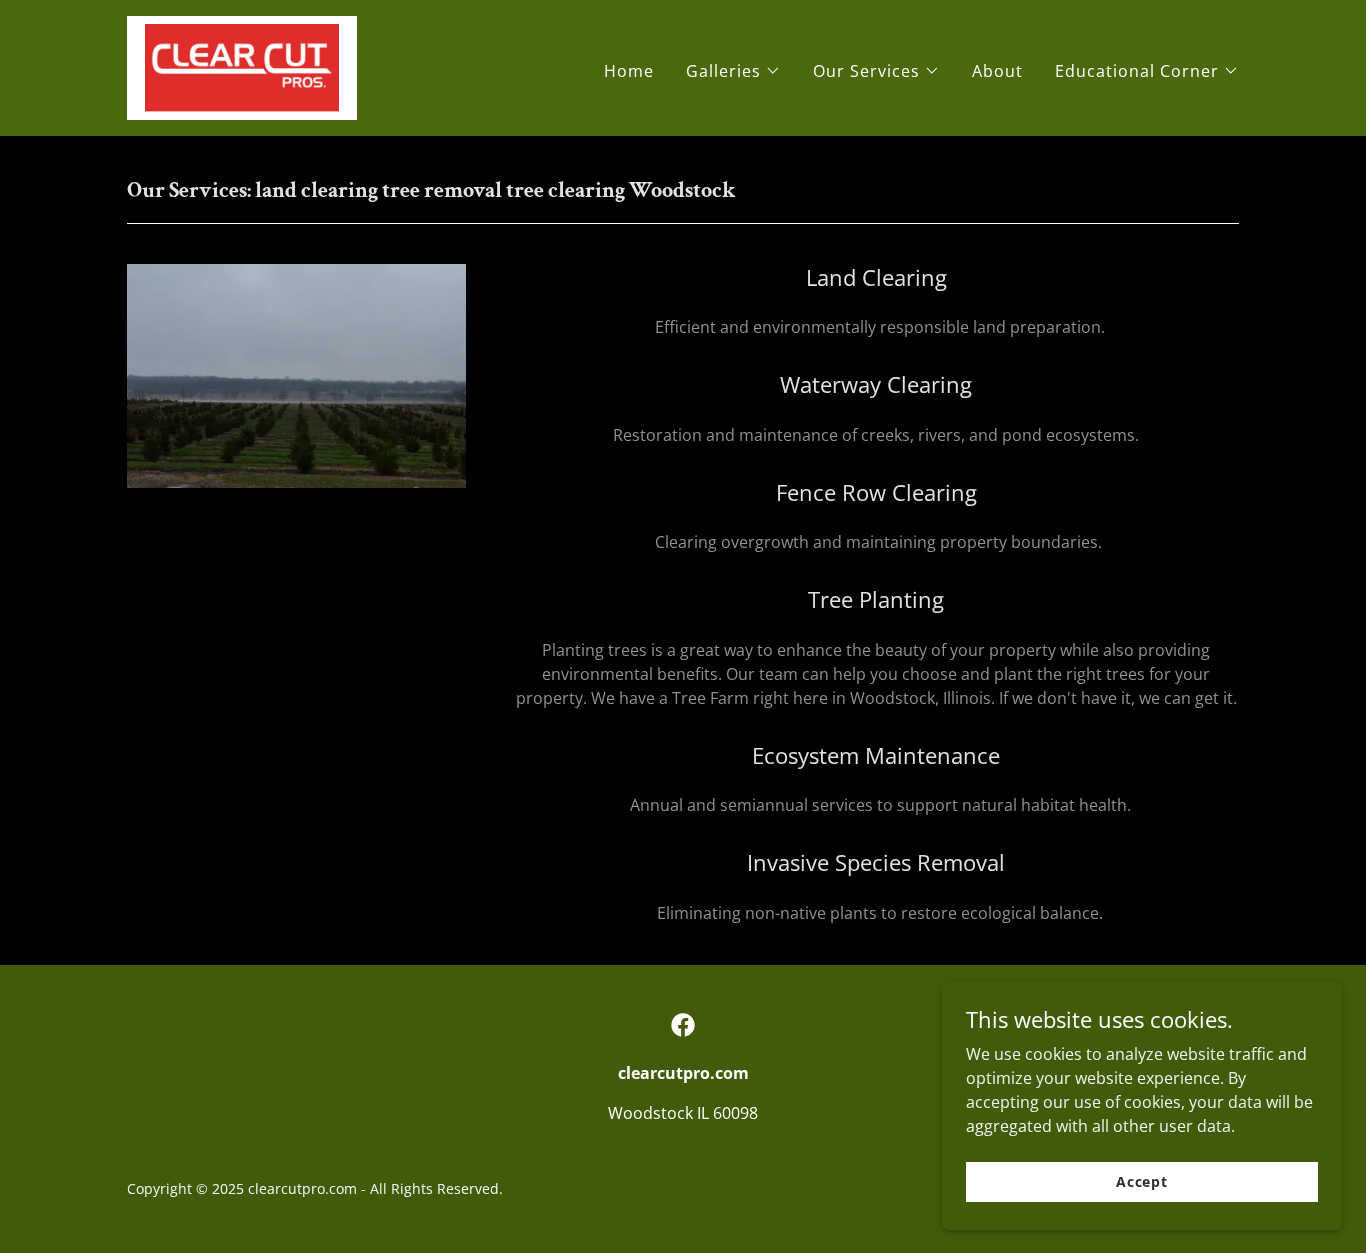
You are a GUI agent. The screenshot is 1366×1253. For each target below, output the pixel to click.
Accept (1142, 1181)
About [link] (997, 71)
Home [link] (629, 71)
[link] (242, 66)
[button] (733, 71)
